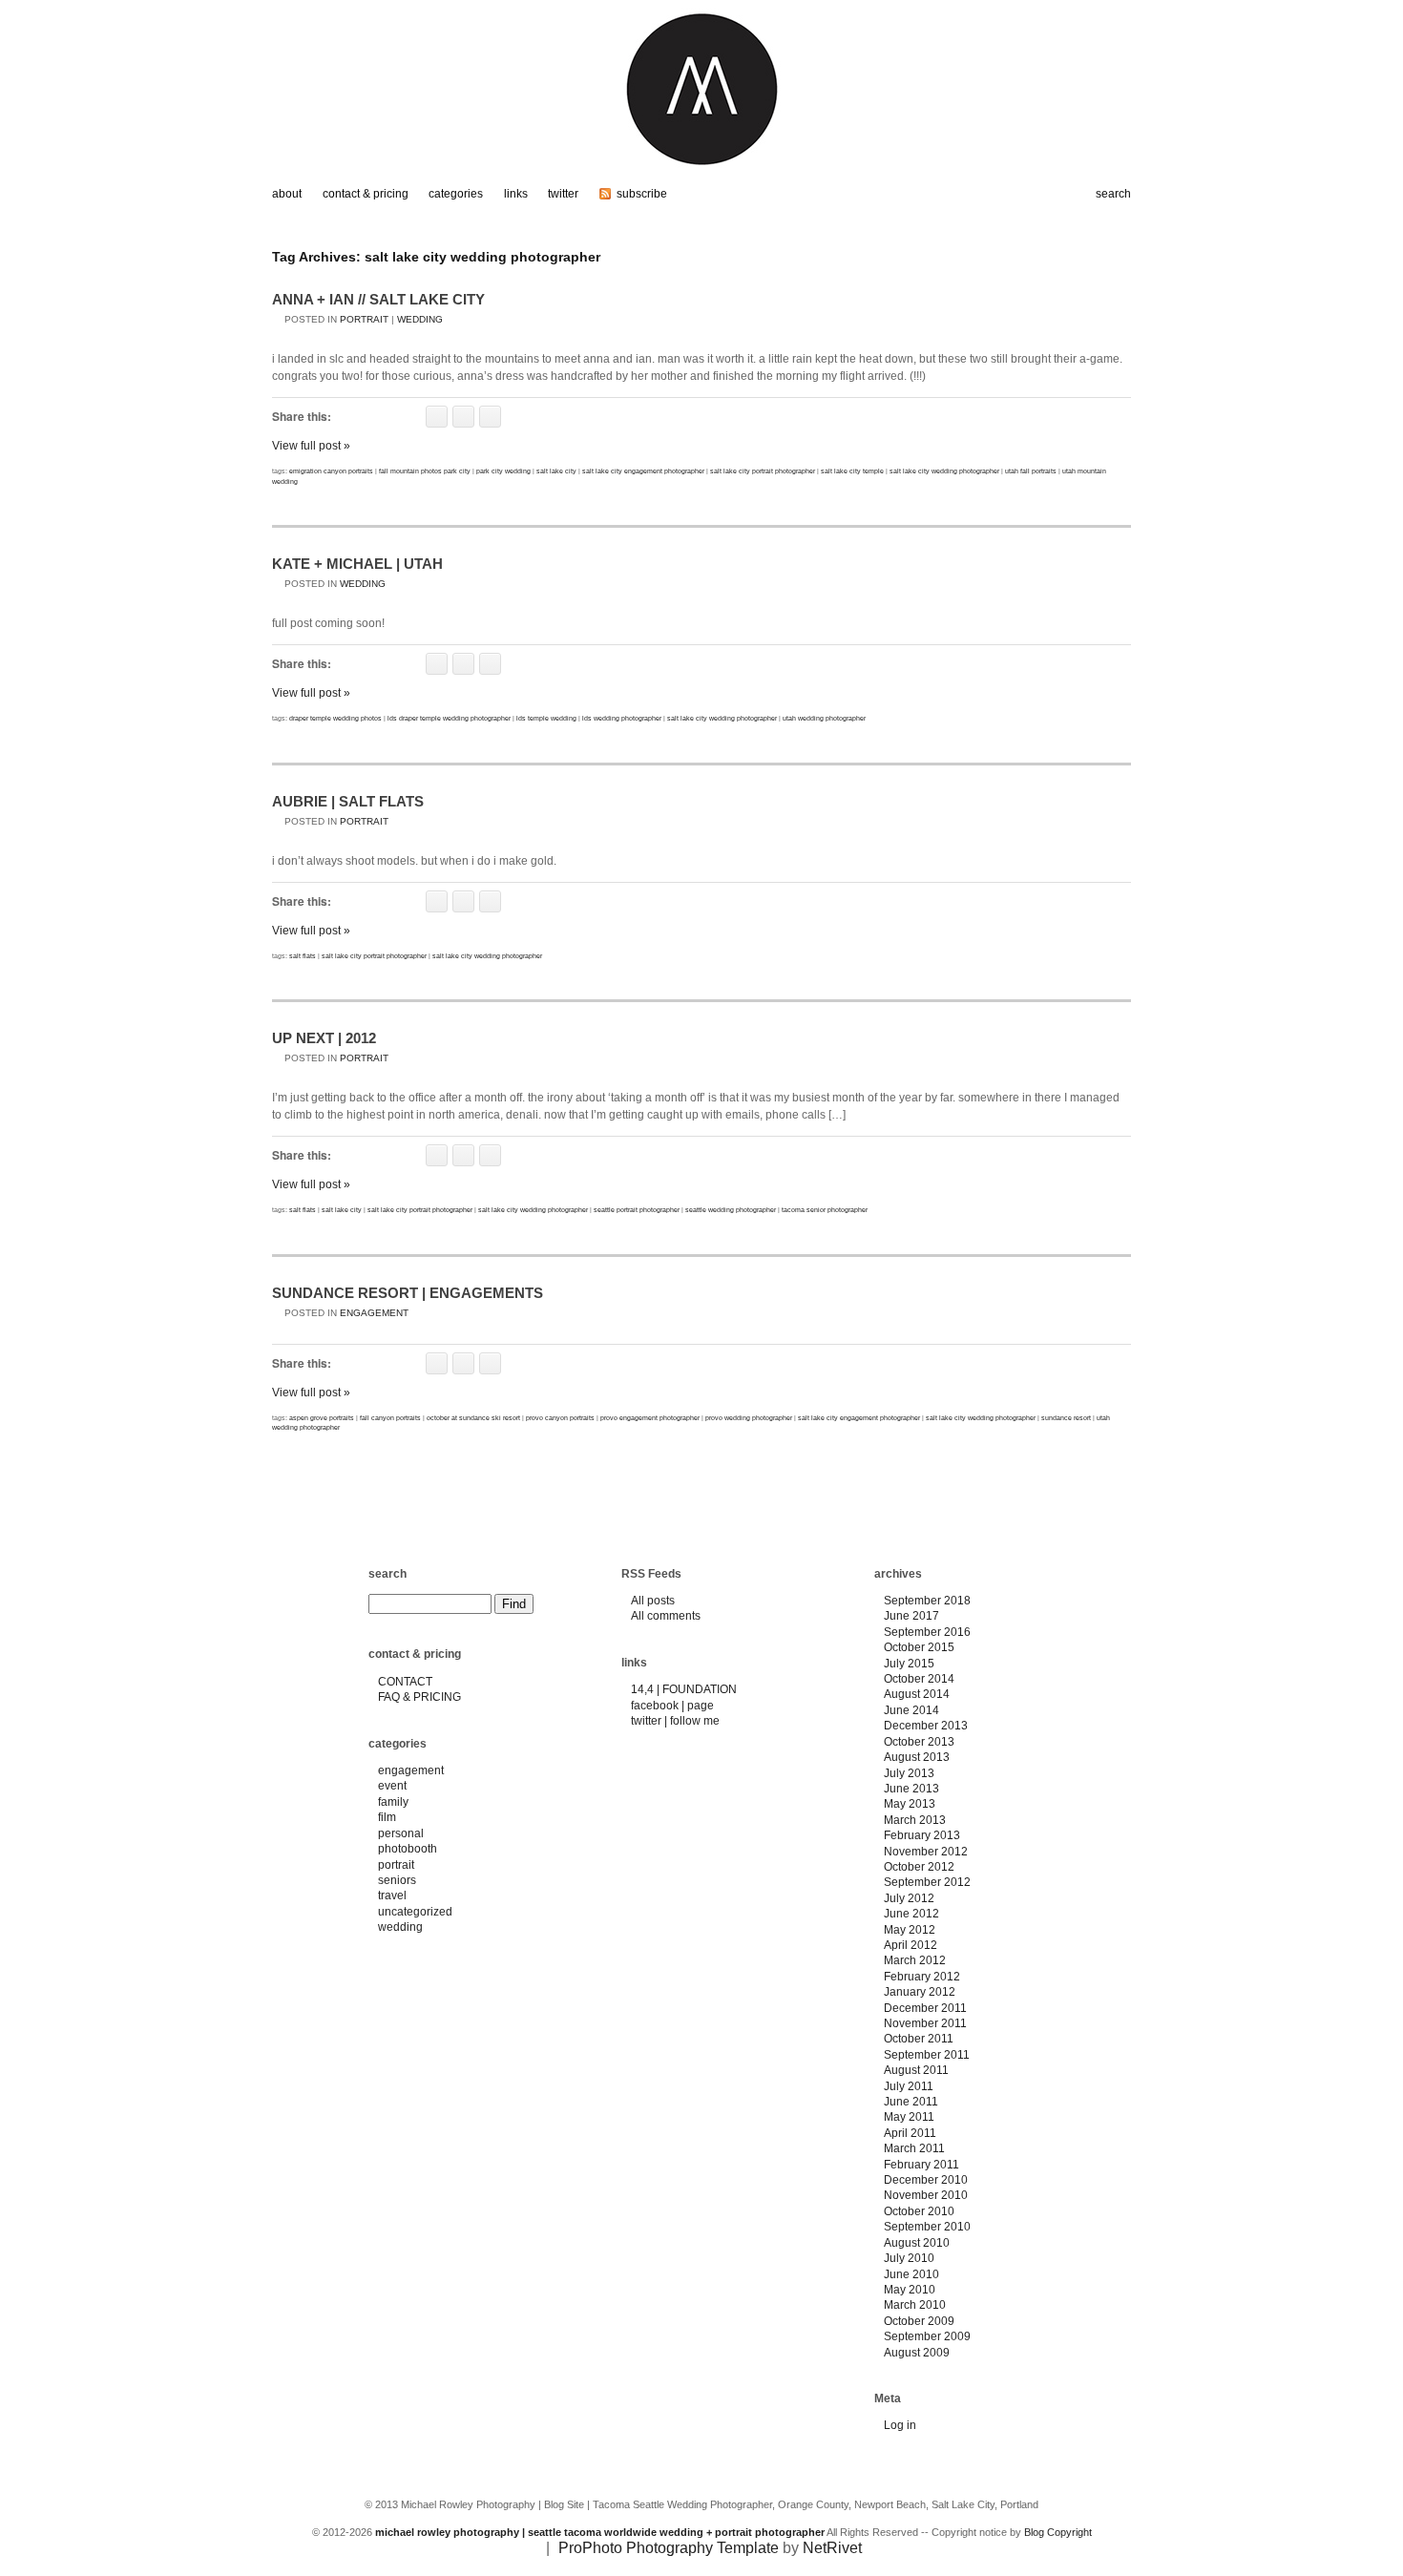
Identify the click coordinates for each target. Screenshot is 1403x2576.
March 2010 (915, 2305)
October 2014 (919, 1679)
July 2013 (909, 1773)
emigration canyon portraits (331, 471)
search (387, 1574)
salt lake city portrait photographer (763, 471)
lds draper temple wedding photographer (449, 718)
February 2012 (922, 1977)
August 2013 (917, 1757)
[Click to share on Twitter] (463, 417)
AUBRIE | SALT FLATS (348, 801)
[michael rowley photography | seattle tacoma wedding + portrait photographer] (701, 174)
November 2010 (926, 2195)
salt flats (303, 956)
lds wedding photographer (622, 718)
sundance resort (1066, 1418)
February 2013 (922, 1835)
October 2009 (919, 2321)
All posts (653, 1601)
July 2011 (909, 2086)
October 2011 (919, 2039)
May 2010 (910, 2290)
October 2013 (919, 1742)
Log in (900, 2425)
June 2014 (911, 1710)
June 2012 (911, 1914)
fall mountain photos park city (425, 471)
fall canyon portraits (390, 1418)
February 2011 (921, 2165)
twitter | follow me (675, 1721)
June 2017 (911, 1616)
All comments (666, 1616)
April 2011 (910, 2133)
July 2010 (909, 2258)
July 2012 (909, 1898)
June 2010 (911, 2274)
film (387, 1817)
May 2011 (909, 2117)
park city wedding (503, 471)
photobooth (408, 1849)
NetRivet (832, 2548)
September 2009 (927, 2336)
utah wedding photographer (824, 718)
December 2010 (926, 2180)
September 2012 (927, 1882)
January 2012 (920, 1992)
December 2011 (925, 2008)
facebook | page (672, 1706)
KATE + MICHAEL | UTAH (357, 564)
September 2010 (927, 2227)
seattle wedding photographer (731, 1210)
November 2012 (926, 1852)
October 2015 (919, 1647)
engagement (374, 1313)
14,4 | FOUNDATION (684, 1689)
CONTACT (405, 1682)
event (392, 1786)
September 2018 (927, 1601)
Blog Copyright (1058, 2532)
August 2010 (917, 2243)
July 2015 (909, 1664)
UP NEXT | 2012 (324, 1038)
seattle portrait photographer (637, 1210)
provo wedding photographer (749, 1418)
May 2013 (910, 1804)
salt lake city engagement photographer (643, 471)
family (393, 1802)
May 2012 (910, 1930)
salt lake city (556, 471)
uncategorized (415, 1912)
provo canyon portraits (560, 1418)
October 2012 (919, 1867)
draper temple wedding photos (335, 718)
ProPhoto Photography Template (669, 2548)
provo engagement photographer (650, 1418)
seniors (397, 1880)
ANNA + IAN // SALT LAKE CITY (378, 299)
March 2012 (915, 1960)
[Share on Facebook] (437, 417)
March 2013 (915, 1820)
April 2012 (911, 1945)
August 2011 (916, 2070)
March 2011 (914, 2148)
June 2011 (911, 2102)
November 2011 (925, 2023)
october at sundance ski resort (473, 1418)
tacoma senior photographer (825, 1210)
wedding (420, 319)
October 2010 (919, 2211)
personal (401, 1833)
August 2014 (917, 1694)
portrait (364, 319)
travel (392, 1895)
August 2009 (917, 2353)
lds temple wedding (546, 718)
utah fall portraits (1031, 471)
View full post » (311, 446)
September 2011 (927, 2055)
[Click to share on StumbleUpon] (490, 417)
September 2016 (927, 1632)
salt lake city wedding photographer (944, 471)
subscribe (642, 194)
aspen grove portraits (322, 1418)
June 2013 (911, 1789)
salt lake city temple (852, 471)
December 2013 (926, 1726)
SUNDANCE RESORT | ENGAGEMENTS (408, 1293)
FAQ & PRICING (419, 1697)
